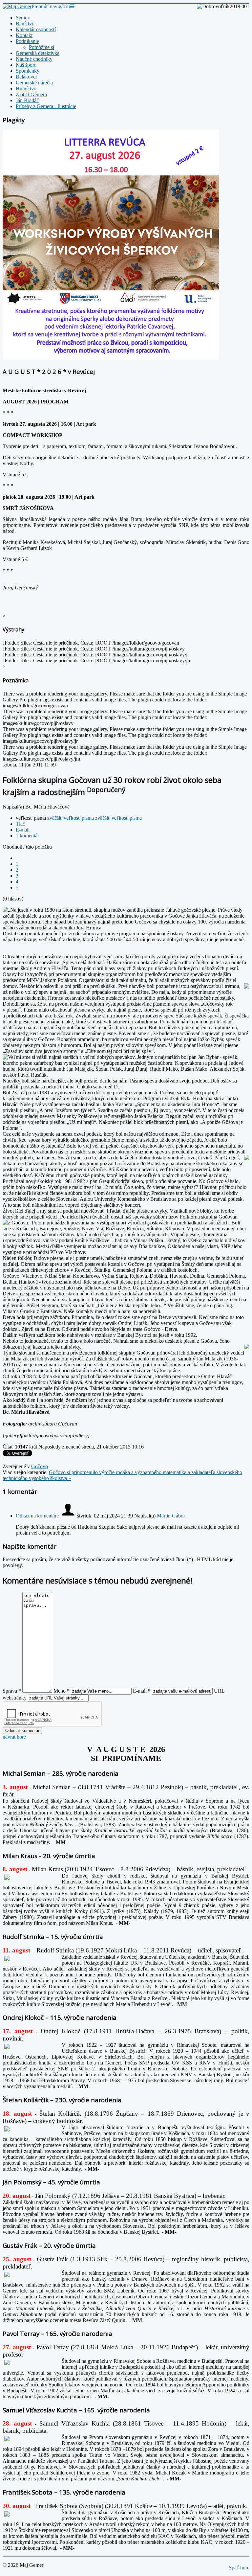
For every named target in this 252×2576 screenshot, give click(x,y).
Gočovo (40, 1466)
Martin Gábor (171, 1516)
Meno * (62, 1691)
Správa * (12, 1691)
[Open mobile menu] (72, 6)
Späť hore (239, 2568)
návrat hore (14, 1737)
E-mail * (142, 1691)
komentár (27, 836)
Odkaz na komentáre (38, 1516)
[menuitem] (23, 18)
